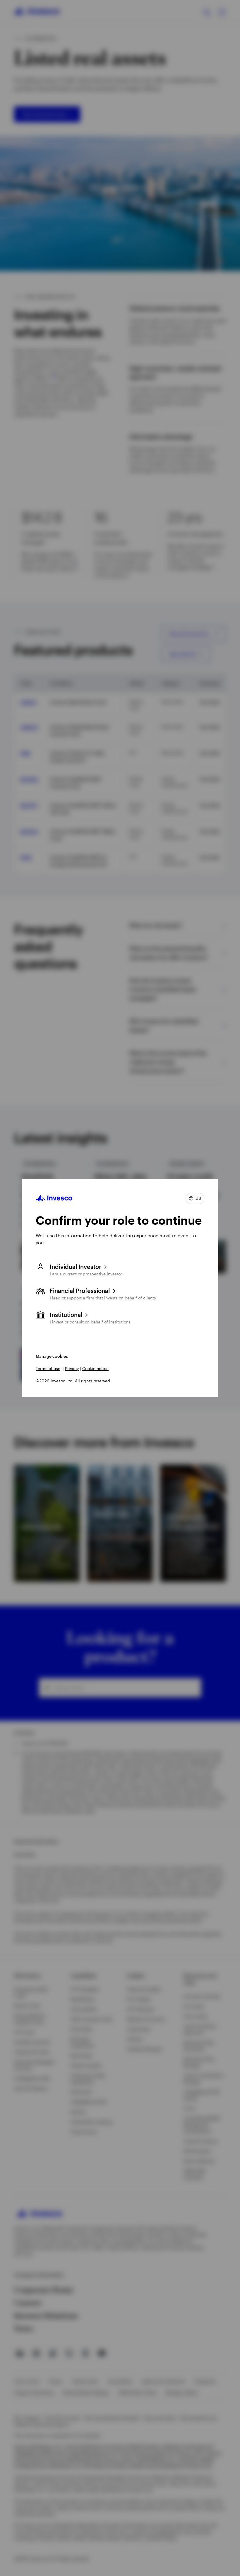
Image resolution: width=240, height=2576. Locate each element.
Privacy (72, 1368)
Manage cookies (52, 1356)
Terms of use (48, 1368)
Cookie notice (95, 1368)
